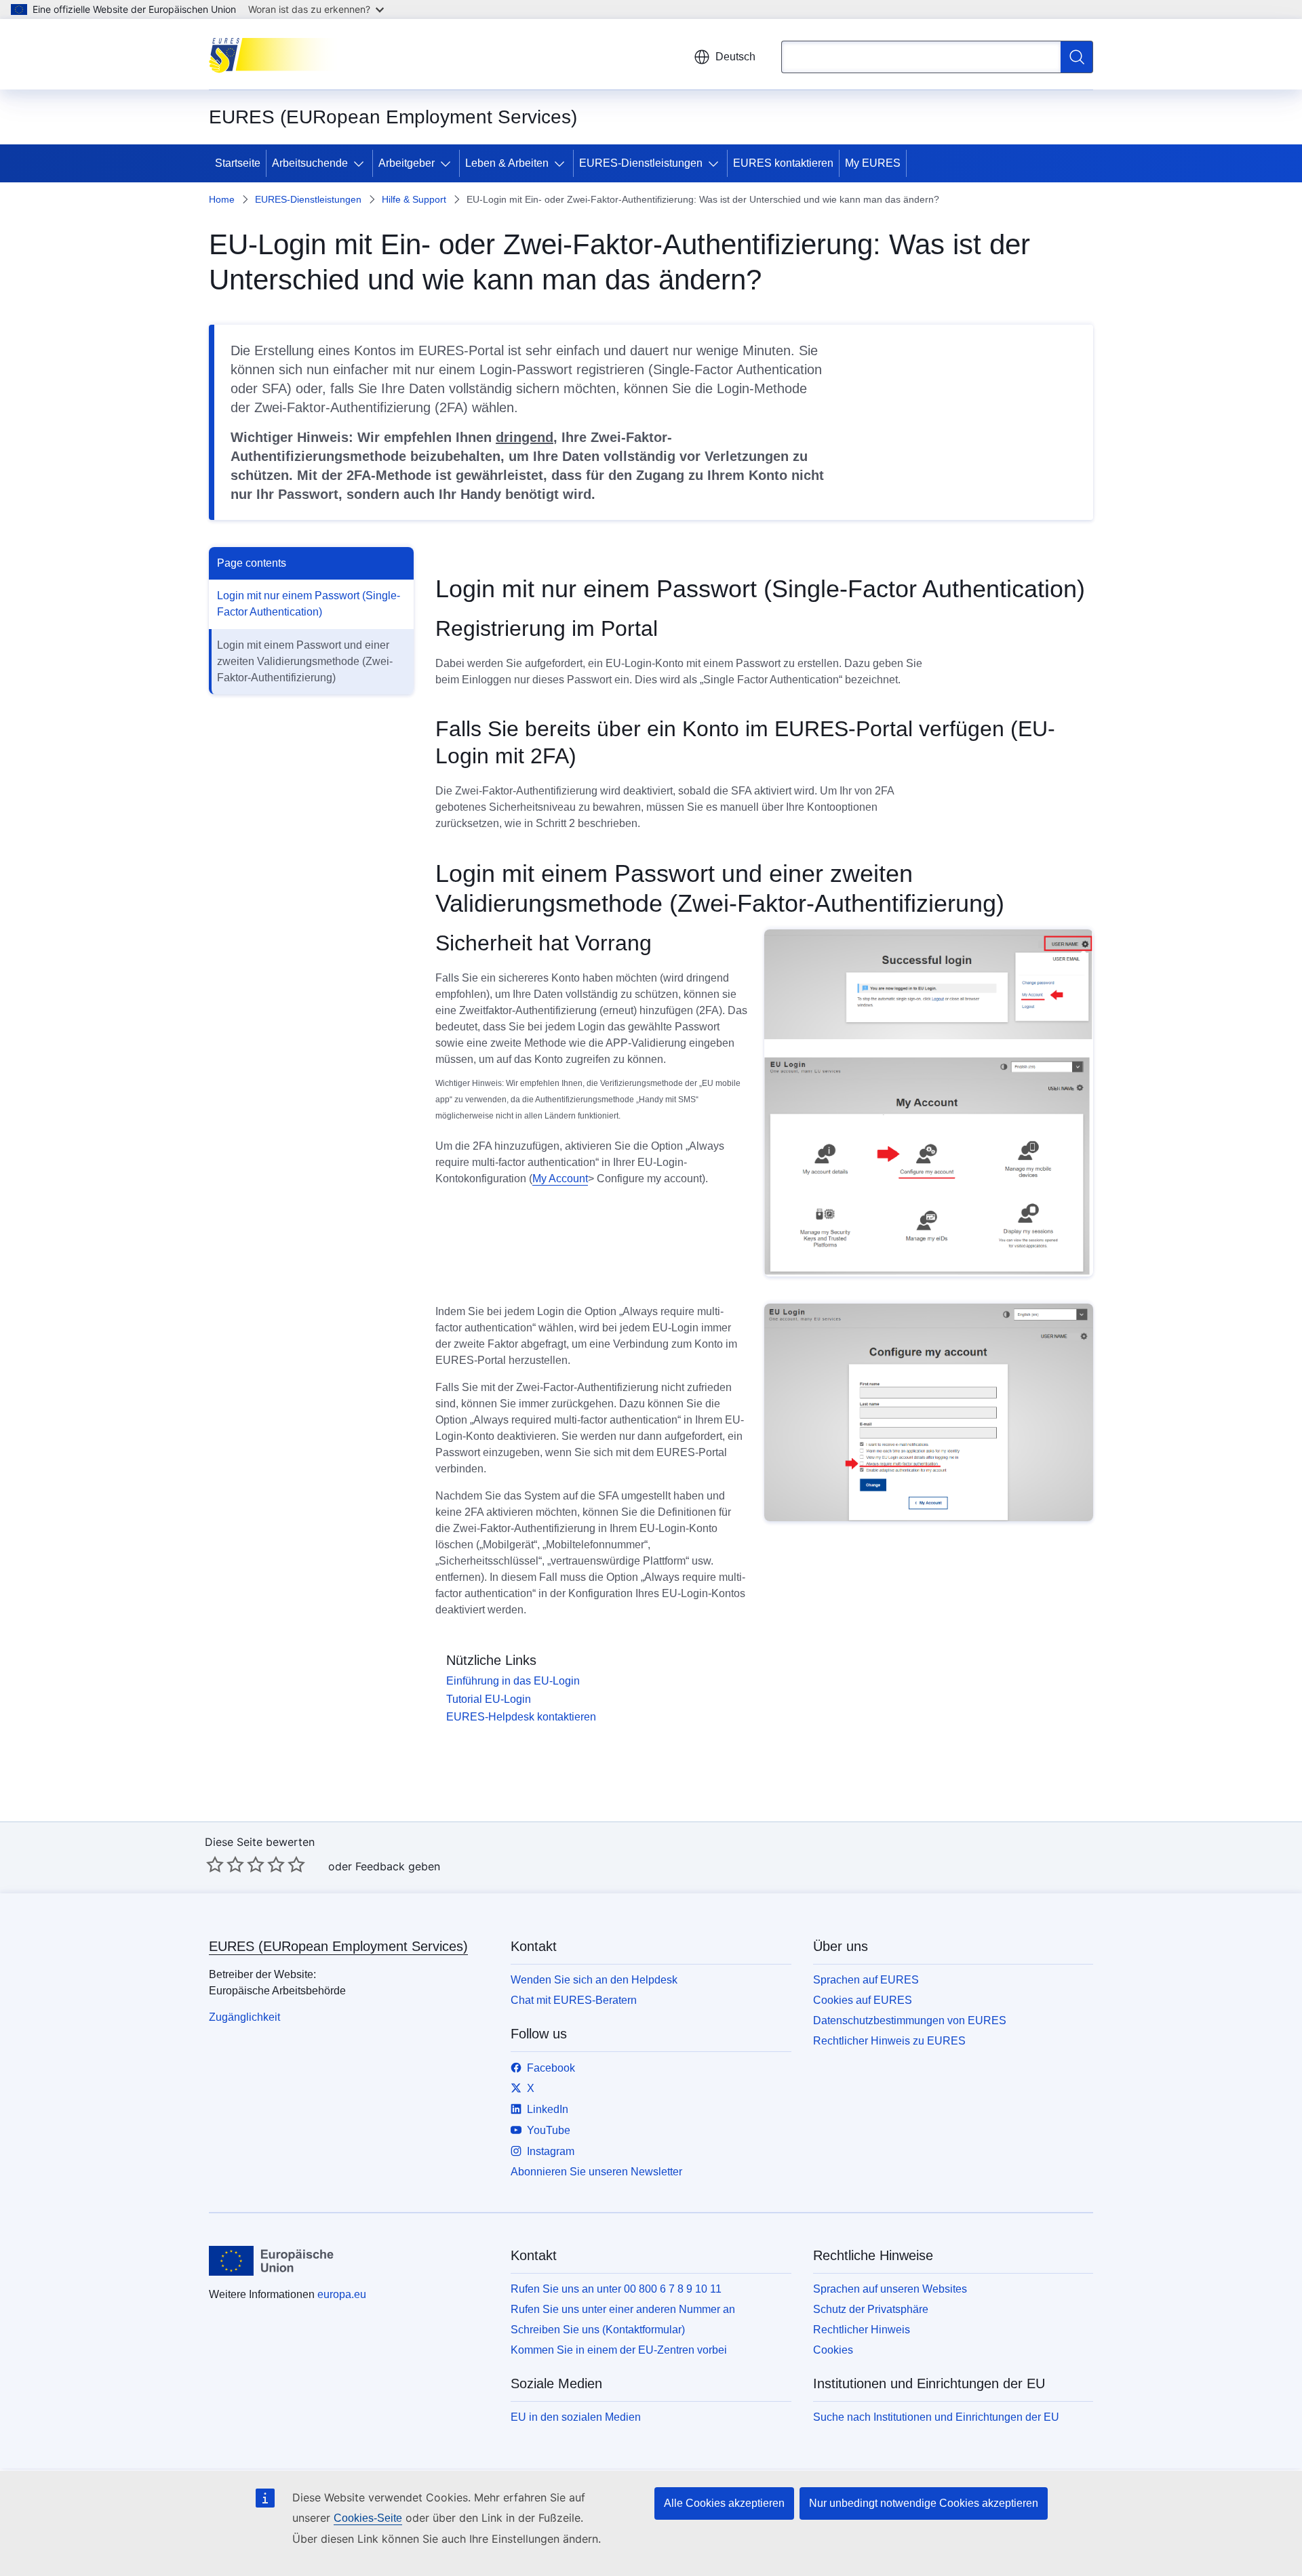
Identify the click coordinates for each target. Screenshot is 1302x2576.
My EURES (873, 163)
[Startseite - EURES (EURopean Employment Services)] (277, 54)
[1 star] (215, 1864)
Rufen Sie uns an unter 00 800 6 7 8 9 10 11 (616, 2289)
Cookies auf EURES (863, 2000)
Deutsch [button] (735, 57)
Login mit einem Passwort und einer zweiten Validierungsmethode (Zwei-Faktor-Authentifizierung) (305, 661)
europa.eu (342, 2294)
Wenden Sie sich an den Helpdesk (594, 1980)
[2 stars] (225, 1864)
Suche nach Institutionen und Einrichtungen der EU (936, 2417)
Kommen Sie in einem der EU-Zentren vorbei (619, 2350)
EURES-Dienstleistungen (641, 163)
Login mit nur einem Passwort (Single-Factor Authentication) (309, 604)
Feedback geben (398, 1866)
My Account (560, 1179)
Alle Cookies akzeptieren (724, 2503)
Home (222, 199)
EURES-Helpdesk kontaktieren (521, 1717)
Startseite (238, 163)
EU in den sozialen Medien (576, 2417)
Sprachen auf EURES (866, 1980)
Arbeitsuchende (310, 163)
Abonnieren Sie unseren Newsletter (596, 2172)
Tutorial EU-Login (489, 1699)
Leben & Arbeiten (507, 163)
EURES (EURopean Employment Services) (338, 1946)
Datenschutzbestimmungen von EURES (910, 2020)
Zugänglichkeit (244, 2017)
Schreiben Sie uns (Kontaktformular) (598, 2330)
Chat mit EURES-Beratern (574, 2000)
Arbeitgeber (407, 163)
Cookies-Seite (368, 2518)
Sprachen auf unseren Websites (890, 2289)
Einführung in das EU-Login (513, 1681)
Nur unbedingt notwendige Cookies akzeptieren (924, 2503)
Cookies (833, 2350)
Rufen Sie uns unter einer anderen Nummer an (623, 2309)
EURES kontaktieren (783, 163)
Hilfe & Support (414, 199)
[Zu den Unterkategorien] (361, 163)
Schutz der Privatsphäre (871, 2309)
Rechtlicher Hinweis (862, 2330)
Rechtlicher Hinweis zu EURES (889, 2041)
